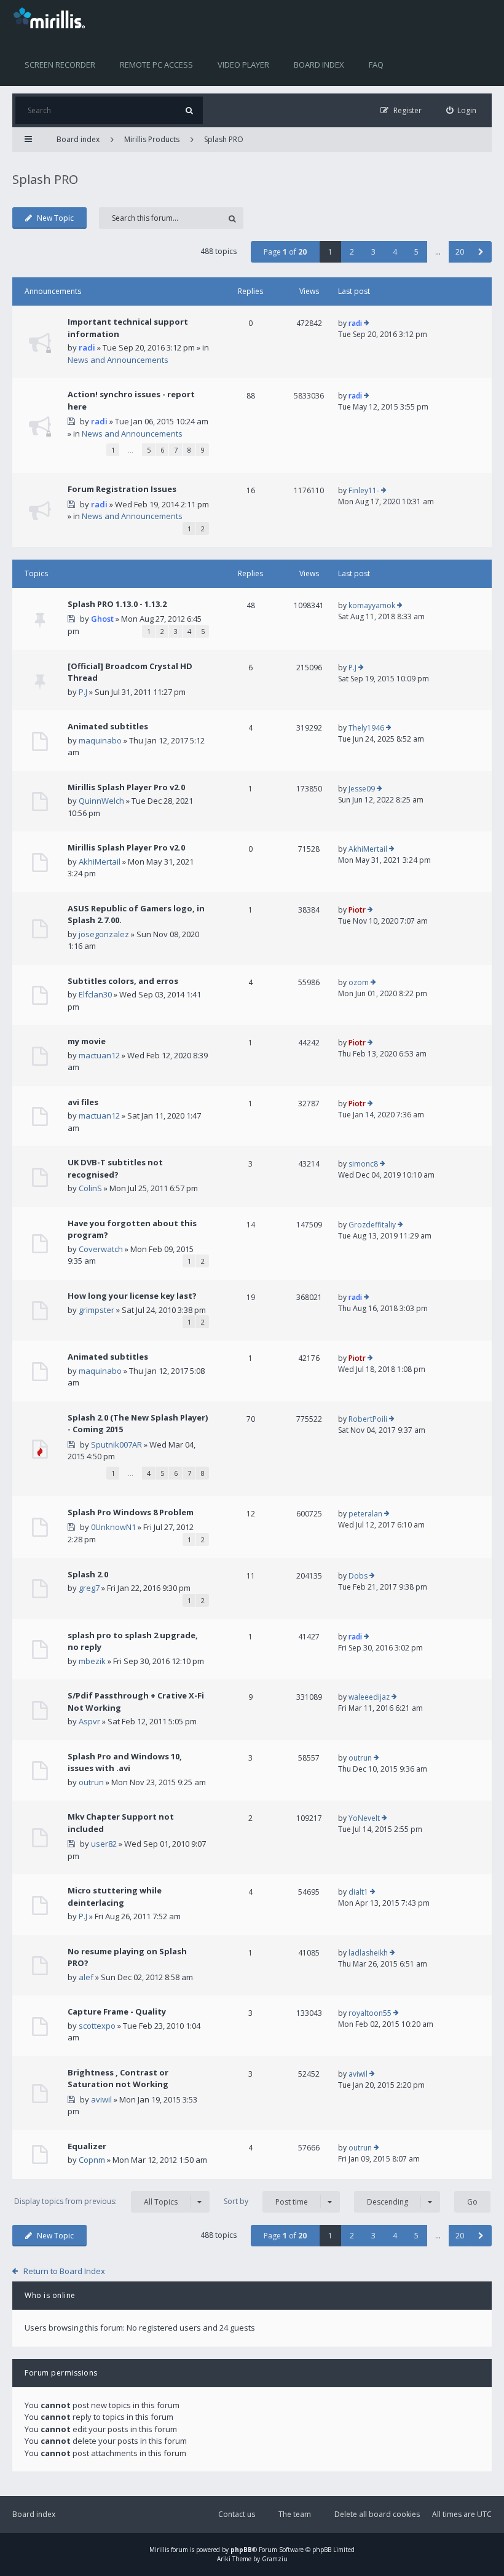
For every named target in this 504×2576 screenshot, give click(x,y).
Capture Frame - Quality (117, 2011)
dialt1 (358, 1892)
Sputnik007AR (116, 1445)
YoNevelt (364, 1818)
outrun (91, 1782)
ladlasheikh (368, 1953)
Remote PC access (156, 65)
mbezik (92, 1661)
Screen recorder (60, 65)
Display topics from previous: (96, 2201)
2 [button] (352, 252)
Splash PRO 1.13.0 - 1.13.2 (117, 604)
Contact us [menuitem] (237, 2514)
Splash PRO (224, 139)
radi (87, 347)
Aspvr (89, 1721)
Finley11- (364, 490)
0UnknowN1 (113, 1527)
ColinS (90, 1188)
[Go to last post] (367, 323)
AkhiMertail (100, 862)
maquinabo (100, 740)
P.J (83, 692)
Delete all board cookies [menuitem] (377, 2514)
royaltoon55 (370, 2013)
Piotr (357, 910)
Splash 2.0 (88, 1574)
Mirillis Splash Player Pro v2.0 (126, 787)
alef (86, 1977)
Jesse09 (362, 789)
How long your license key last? (132, 1296)
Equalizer (87, 2146)
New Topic (55, 218)
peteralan (365, 1514)
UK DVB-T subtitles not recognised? (115, 1168)
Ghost (102, 619)
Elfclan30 (95, 994)
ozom (359, 982)
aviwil (101, 2099)
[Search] (189, 110)
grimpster (96, 1310)
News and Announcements (118, 360)
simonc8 (363, 1164)
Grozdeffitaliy (372, 1225)
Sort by (266, 2201)
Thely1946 (366, 728)
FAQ (376, 65)
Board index (319, 65)
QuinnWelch (101, 801)
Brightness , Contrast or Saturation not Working (118, 2079)
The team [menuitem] (295, 2514)
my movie (87, 1041)
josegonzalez (104, 934)
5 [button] (416, 252)
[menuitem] (462, 110)
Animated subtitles (108, 726)
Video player (243, 65)
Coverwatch (101, 1249)
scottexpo (97, 2026)
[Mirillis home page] (52, 17)
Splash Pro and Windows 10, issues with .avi (125, 1762)
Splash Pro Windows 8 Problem (131, 1512)
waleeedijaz (369, 1697)
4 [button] (395, 252)
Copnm (92, 2160)
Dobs (358, 1576)
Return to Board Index (64, 2271)
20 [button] (460, 252)
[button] (481, 252)
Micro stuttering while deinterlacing (115, 1896)
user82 (104, 1844)
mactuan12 (99, 1055)
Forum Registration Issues (122, 489)
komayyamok (372, 605)
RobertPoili (368, 1419)
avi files (83, 1102)
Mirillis (159, 2550)
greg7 (89, 1588)
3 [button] (373, 252)
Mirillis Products (152, 139)
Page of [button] (285, 252)
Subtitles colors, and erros (123, 981)
